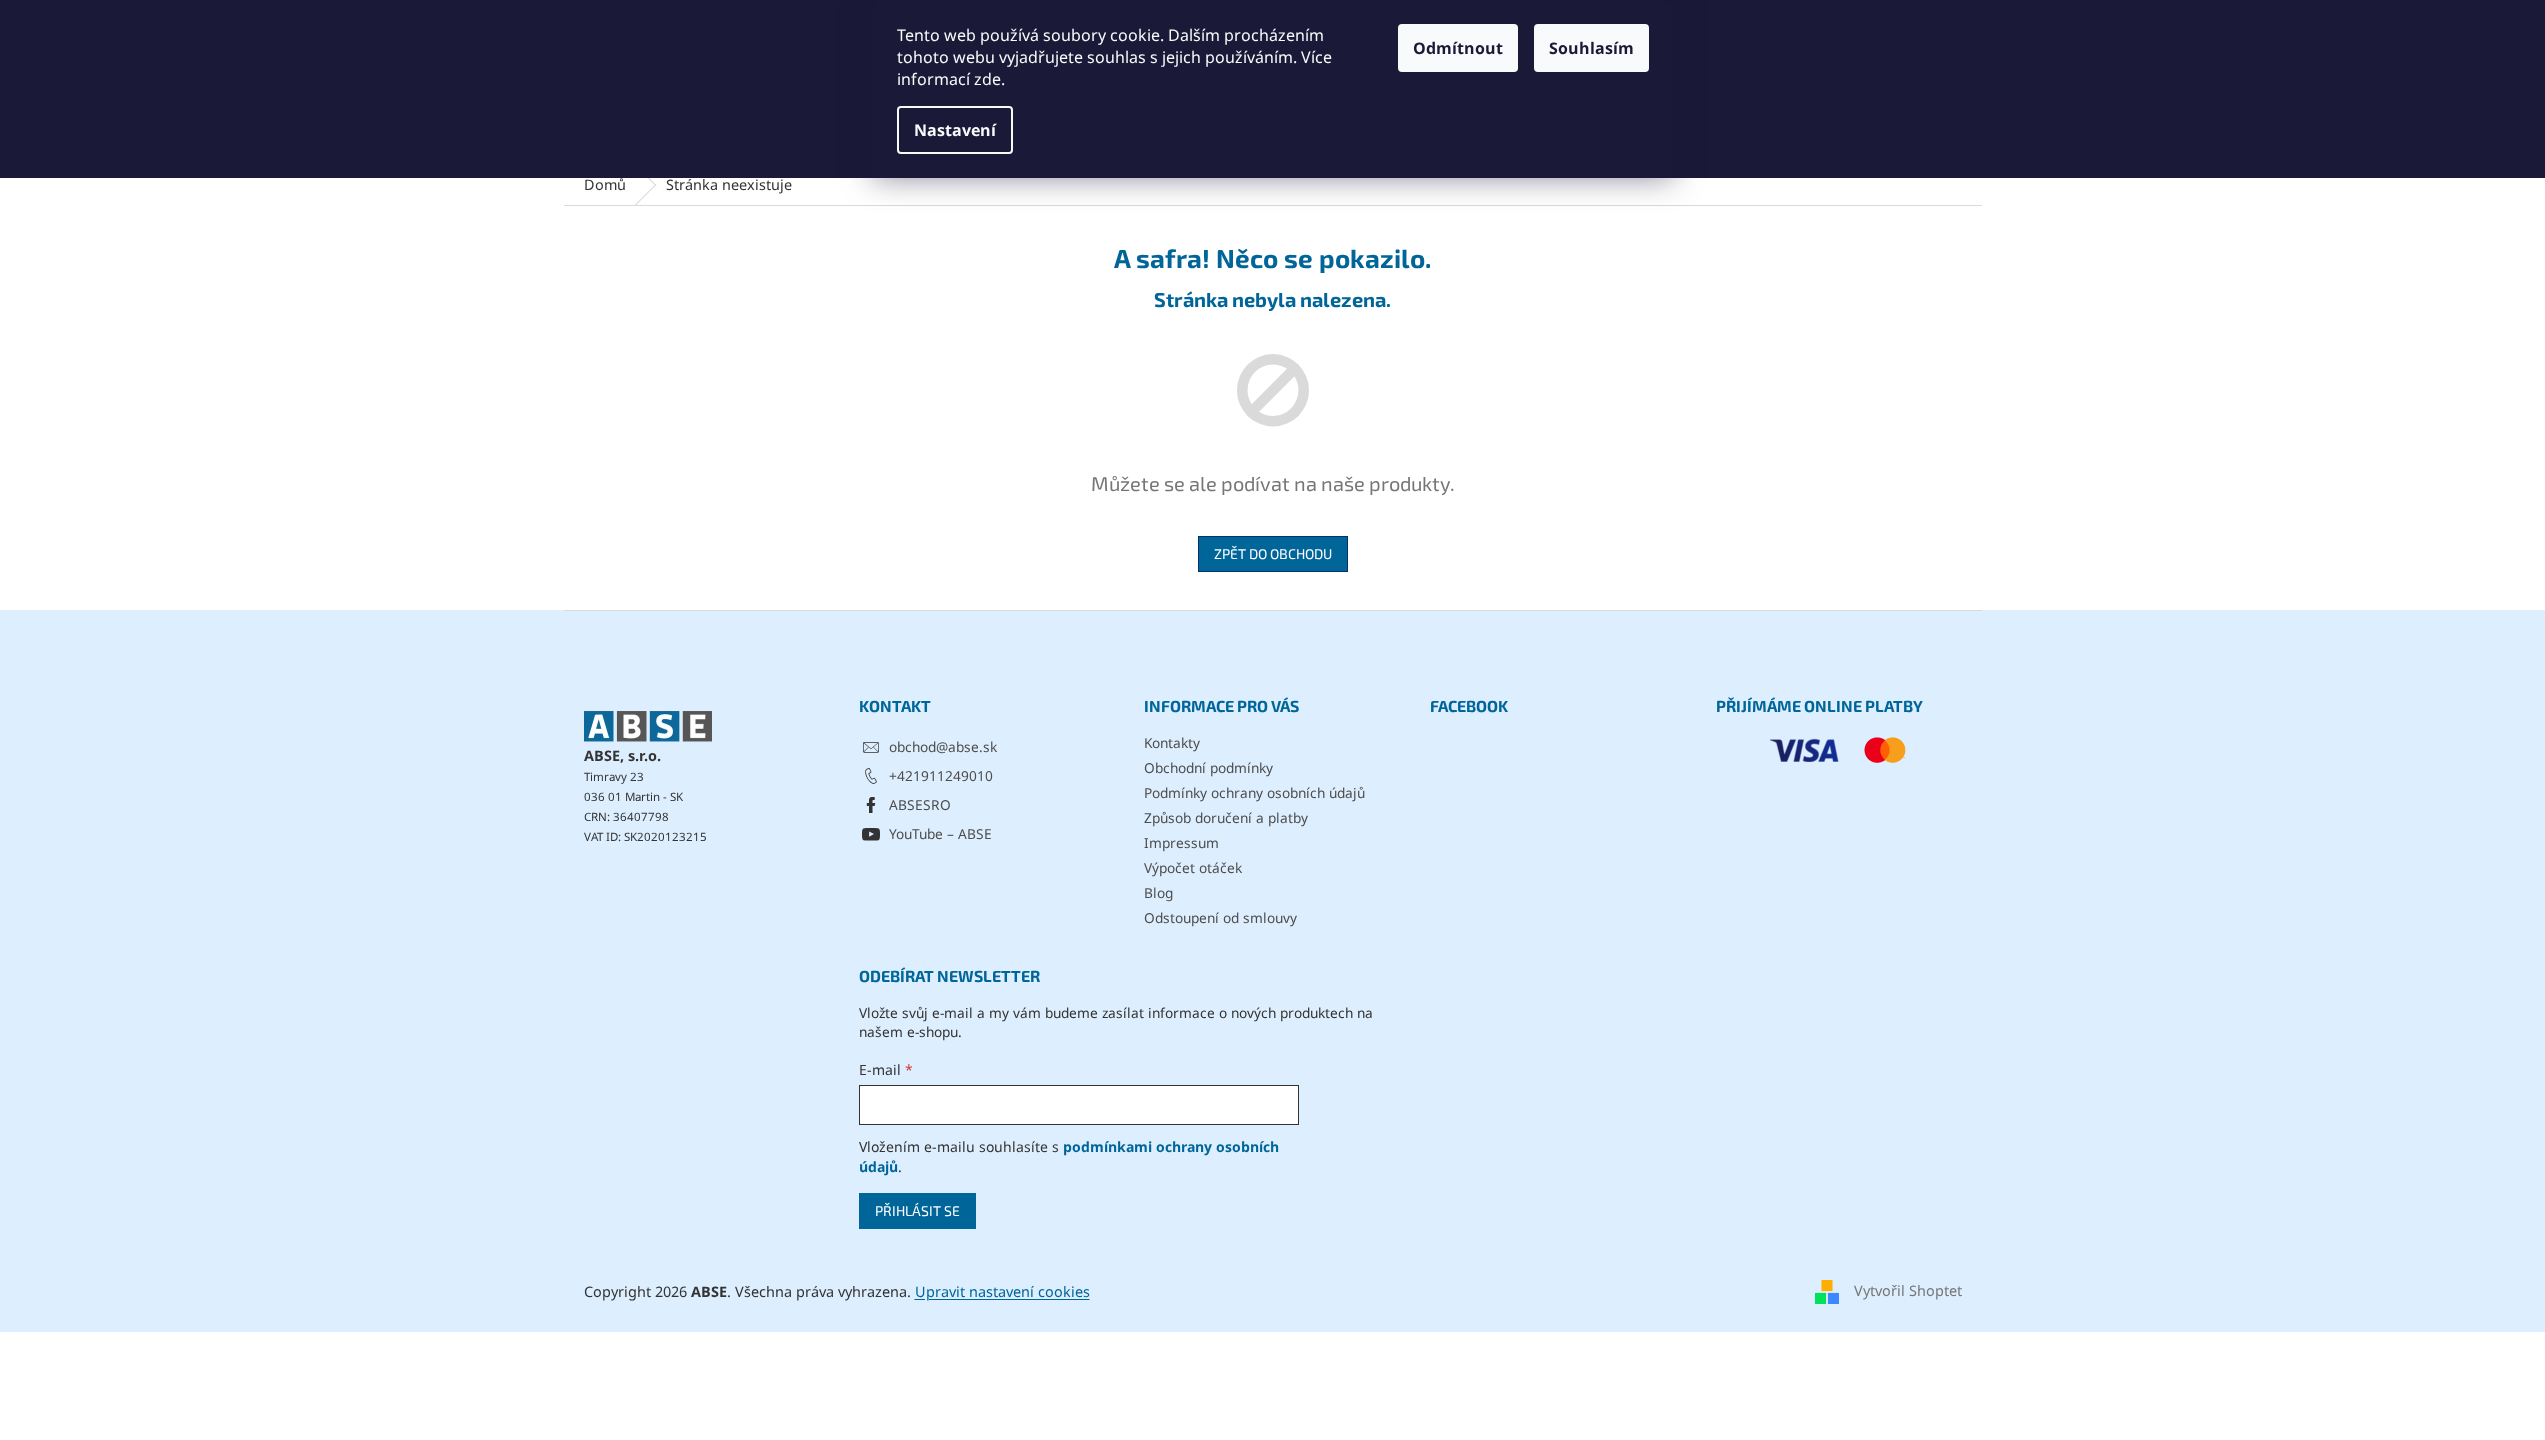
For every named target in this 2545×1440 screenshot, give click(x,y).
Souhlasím (1591, 48)
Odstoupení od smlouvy (1220, 917)
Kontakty (1172, 742)
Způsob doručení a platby (1226, 817)
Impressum (1181, 842)
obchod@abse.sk (943, 746)
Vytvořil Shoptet (1908, 1290)
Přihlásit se (917, 1210)
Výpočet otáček (1193, 867)
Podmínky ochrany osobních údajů (1254, 792)
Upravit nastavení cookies (1002, 1291)
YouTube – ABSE (940, 833)
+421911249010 (941, 775)
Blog (1158, 892)
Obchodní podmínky (1208, 767)
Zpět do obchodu (1273, 553)
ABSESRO (920, 804)
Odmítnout (1458, 48)
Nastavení (955, 130)
